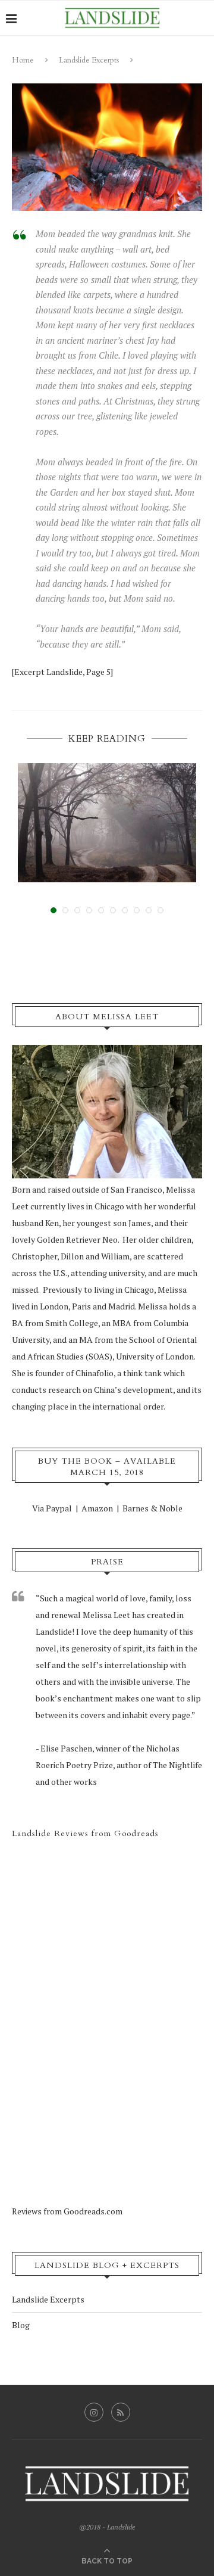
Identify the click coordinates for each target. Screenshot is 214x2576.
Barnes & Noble (152, 1508)
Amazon (97, 1508)
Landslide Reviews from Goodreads (85, 1833)
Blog (21, 2325)
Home (23, 60)
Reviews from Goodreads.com (67, 2211)
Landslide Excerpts (89, 60)
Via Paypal (52, 1508)
